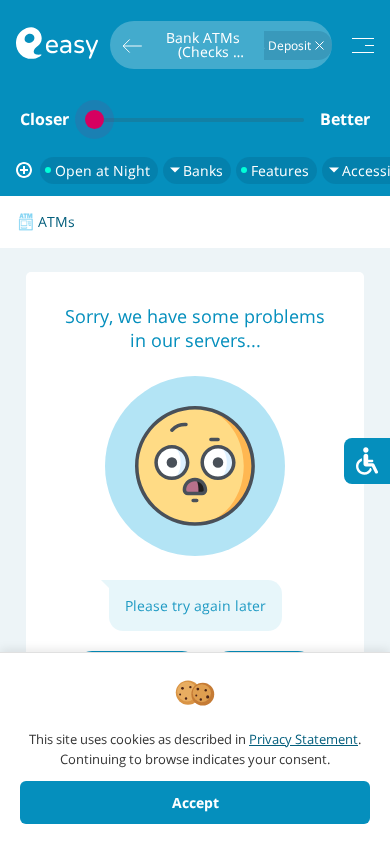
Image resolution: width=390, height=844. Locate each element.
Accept (195, 802)
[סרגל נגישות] (367, 461)
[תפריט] (363, 45)
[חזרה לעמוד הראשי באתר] (57, 45)
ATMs (56, 221)
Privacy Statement (303, 739)
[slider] (194, 119)
